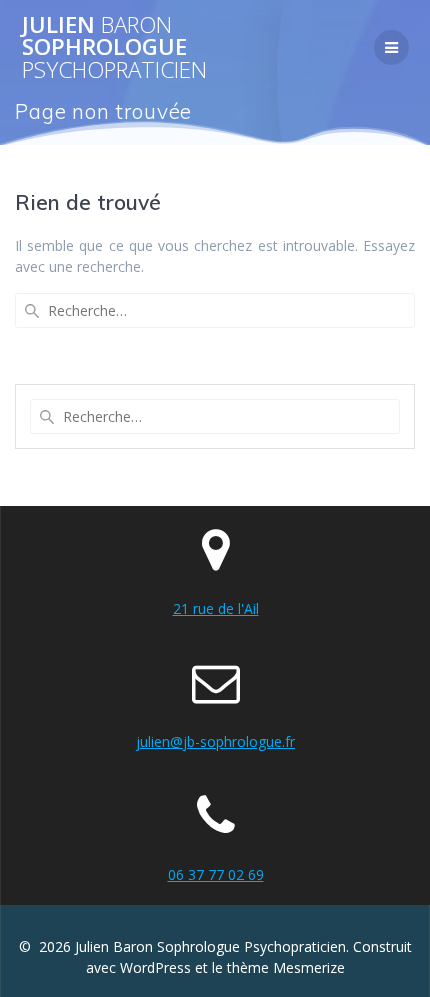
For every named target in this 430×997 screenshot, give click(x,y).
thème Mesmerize (286, 967)
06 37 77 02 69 (216, 874)
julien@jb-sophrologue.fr (215, 741)
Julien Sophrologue (114, 47)
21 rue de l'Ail (216, 608)
